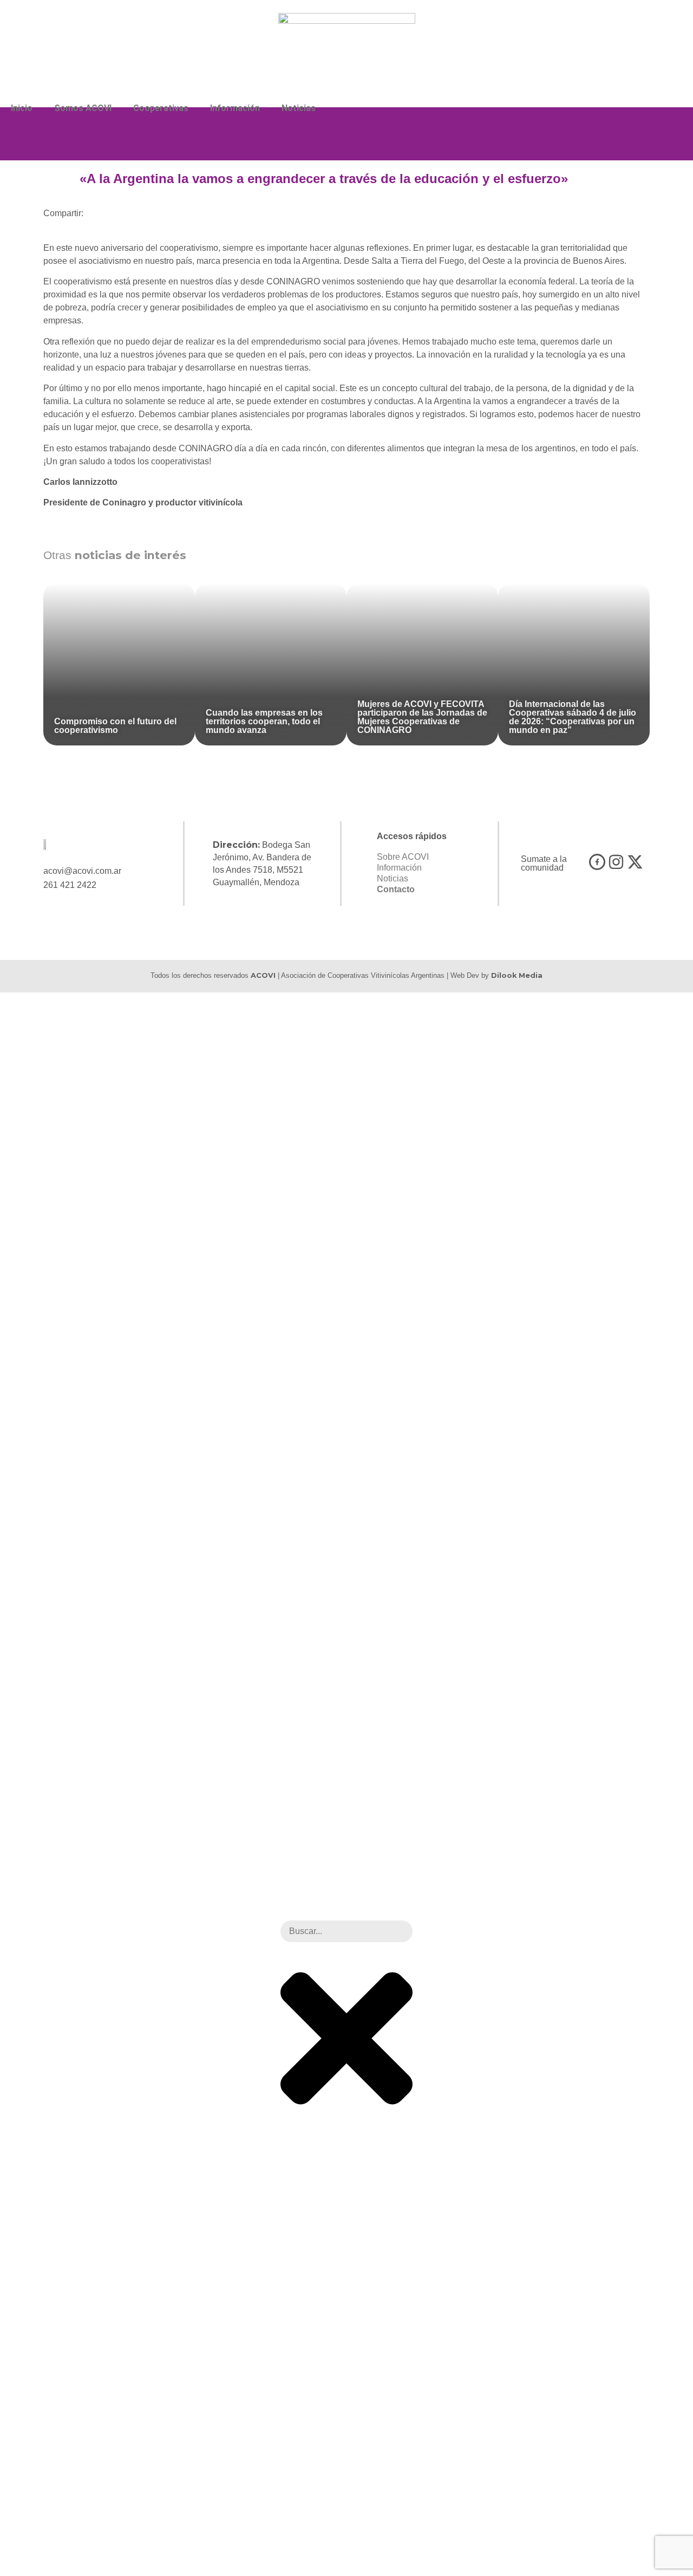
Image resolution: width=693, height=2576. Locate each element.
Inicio (22, 108)
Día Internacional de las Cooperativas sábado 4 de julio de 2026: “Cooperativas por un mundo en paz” (573, 717)
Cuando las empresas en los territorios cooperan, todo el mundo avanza (264, 721)
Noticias (299, 108)
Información (235, 108)
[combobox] (346, 1931)
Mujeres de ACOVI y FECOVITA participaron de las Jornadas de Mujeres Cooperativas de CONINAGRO (422, 717)
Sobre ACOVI (403, 857)
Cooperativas (161, 108)
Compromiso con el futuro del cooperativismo (115, 726)
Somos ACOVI (83, 108)
